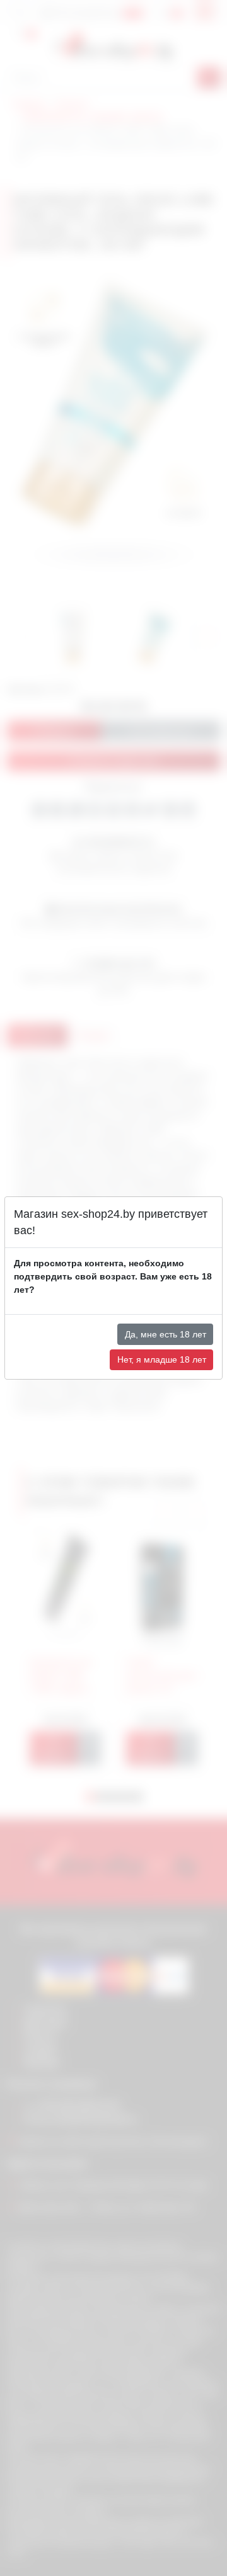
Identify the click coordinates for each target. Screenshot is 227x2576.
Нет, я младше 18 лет (162, 1359)
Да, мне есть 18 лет (166, 1334)
